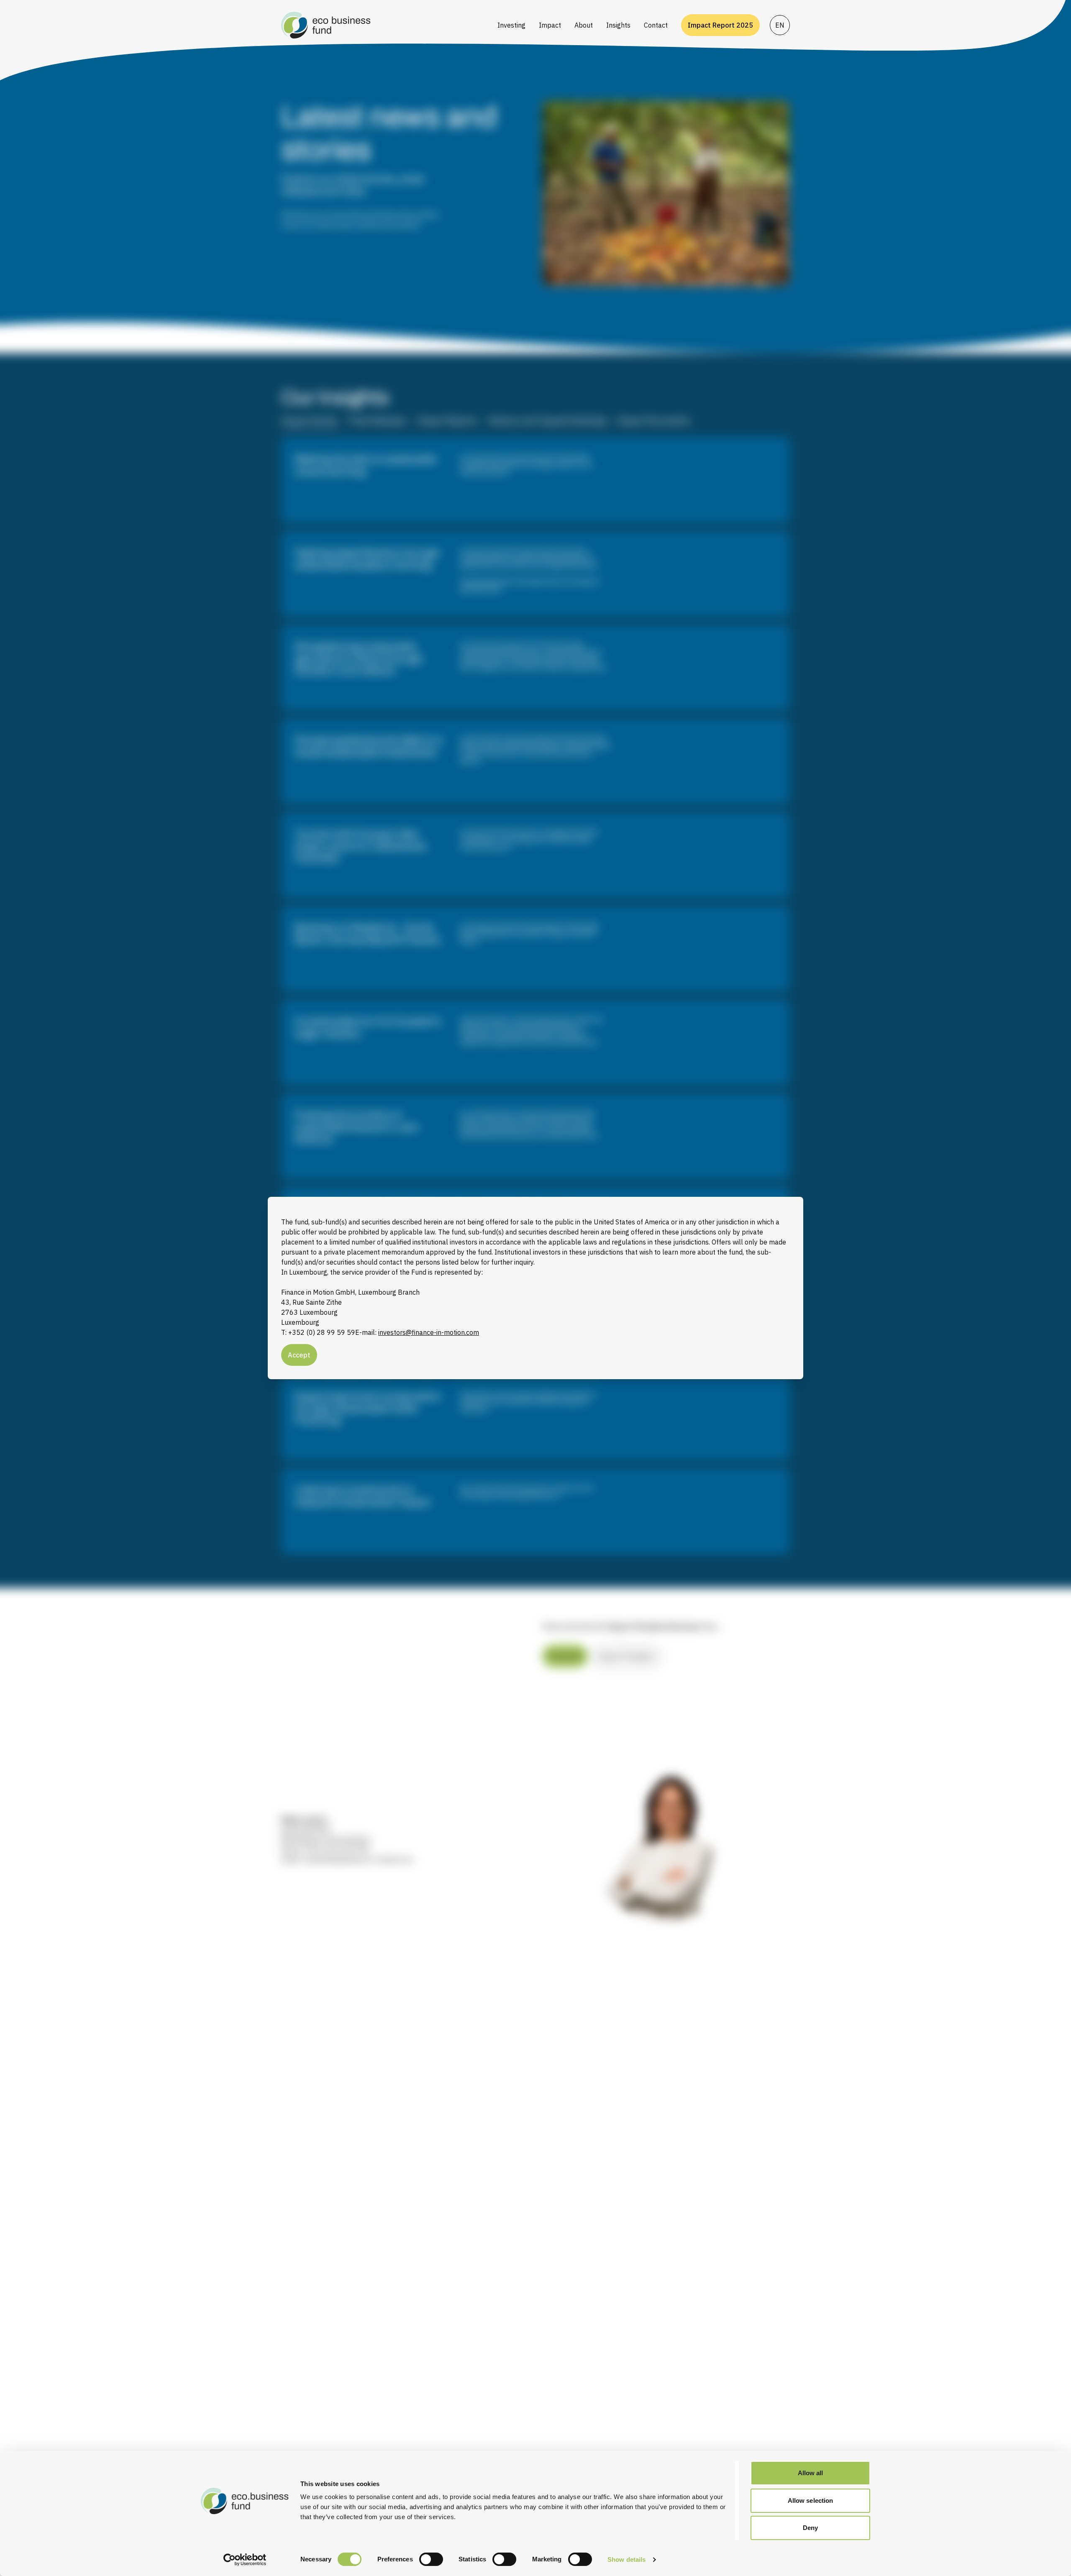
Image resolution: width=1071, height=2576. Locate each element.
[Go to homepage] (384, 25)
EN (780, 25)
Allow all (811, 2473)
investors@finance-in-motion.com (429, 1332)
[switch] (431, 2559)
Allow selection (811, 2500)
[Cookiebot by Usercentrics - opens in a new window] (245, 2560)
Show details (626, 2559)
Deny (810, 2528)
